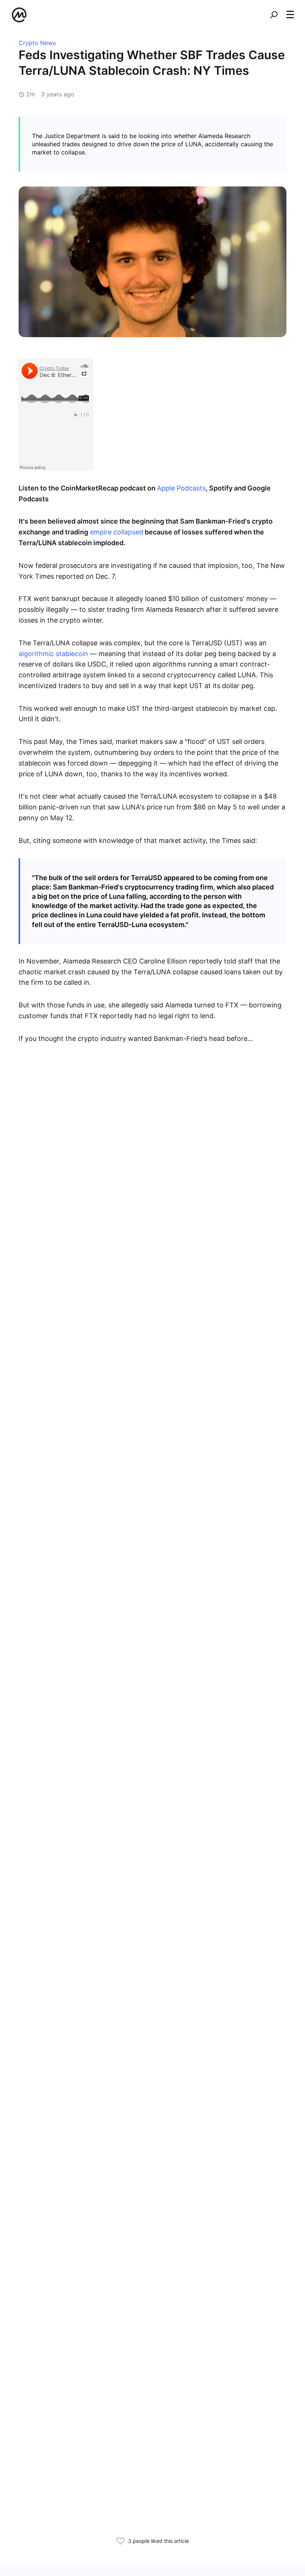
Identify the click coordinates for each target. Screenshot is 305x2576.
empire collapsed (116, 532)
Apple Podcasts (181, 488)
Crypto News (37, 43)
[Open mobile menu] (290, 15)
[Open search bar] (274, 15)
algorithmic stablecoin (53, 654)
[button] (290, 15)
